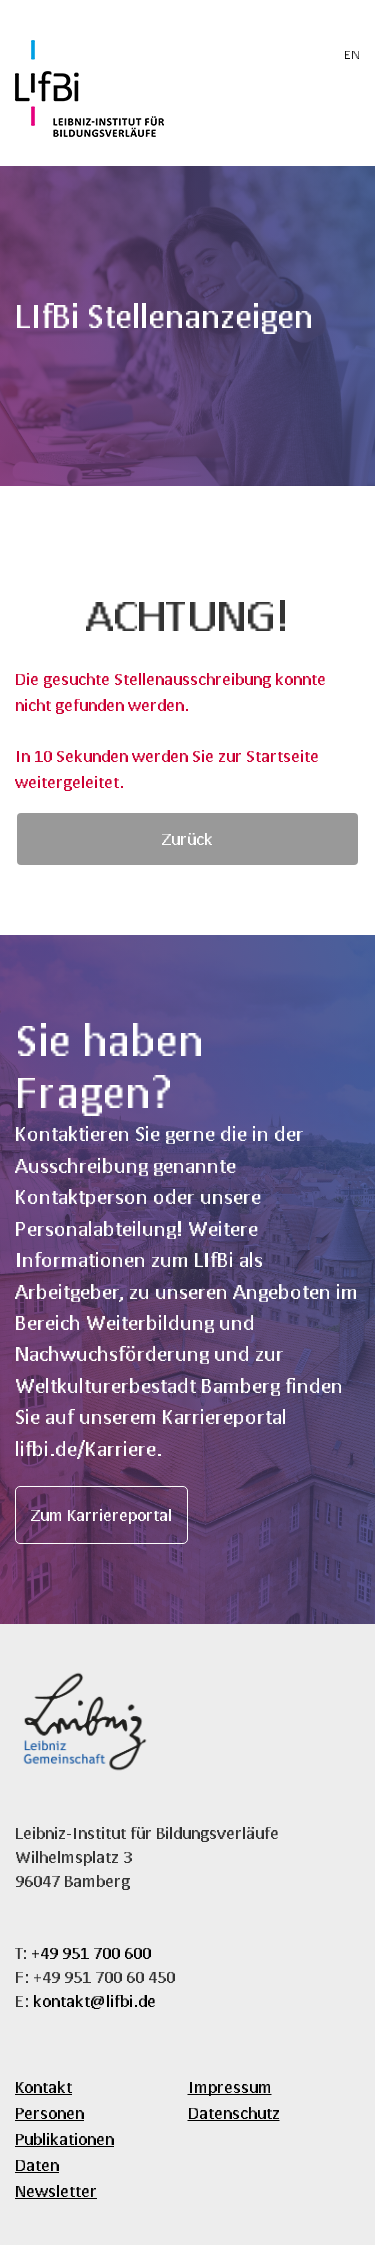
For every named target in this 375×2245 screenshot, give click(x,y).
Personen (49, 2112)
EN (352, 54)
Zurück (187, 838)
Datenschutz (234, 2112)
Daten (37, 2164)
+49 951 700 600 (91, 1952)
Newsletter (56, 2190)
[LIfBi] (89, 130)
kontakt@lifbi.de (94, 2000)
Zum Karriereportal (101, 1514)
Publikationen (64, 2138)
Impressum (230, 2086)
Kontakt (43, 2086)
